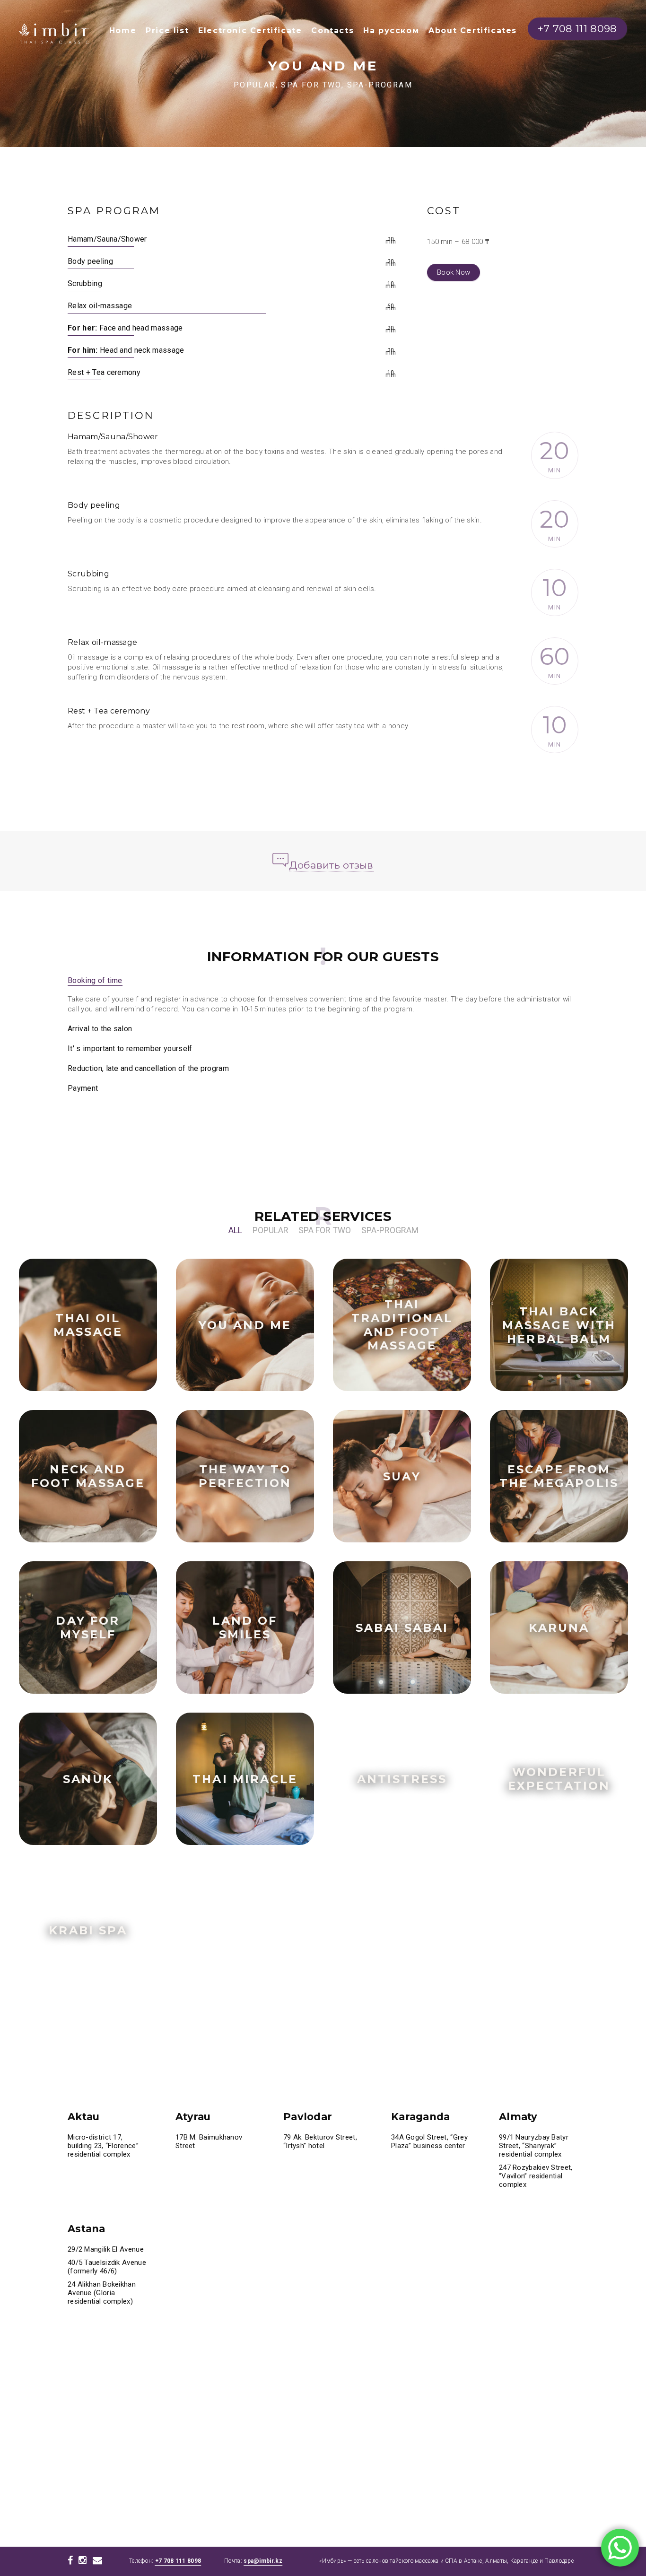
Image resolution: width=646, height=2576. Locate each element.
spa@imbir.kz (263, 2561)
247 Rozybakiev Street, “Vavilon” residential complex (536, 2176)
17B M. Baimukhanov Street (209, 2141)
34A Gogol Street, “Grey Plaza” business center (429, 2141)
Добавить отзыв (331, 865)
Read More (122, 1334)
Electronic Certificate (250, 30)
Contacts (332, 30)
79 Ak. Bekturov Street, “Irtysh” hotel (320, 2141)
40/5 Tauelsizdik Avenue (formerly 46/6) (107, 2267)
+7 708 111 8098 (178, 2561)
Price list (167, 30)
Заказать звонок (74, 1333)
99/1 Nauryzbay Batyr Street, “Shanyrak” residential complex (534, 2146)
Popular (271, 1230)
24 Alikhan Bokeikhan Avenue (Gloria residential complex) (102, 2293)
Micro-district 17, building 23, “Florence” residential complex (103, 2146)
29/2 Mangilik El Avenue (107, 2249)
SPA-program (390, 1230)
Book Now (454, 272)
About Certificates (473, 30)
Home (123, 30)
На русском (391, 30)
